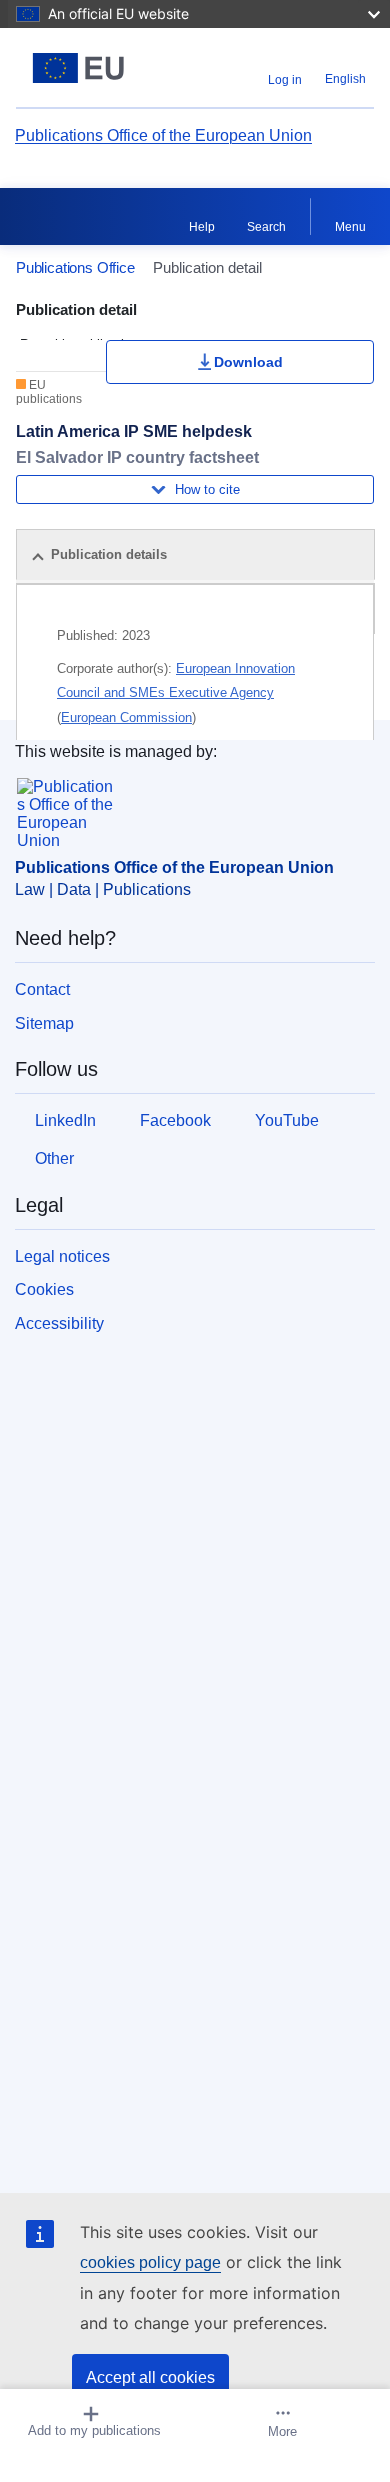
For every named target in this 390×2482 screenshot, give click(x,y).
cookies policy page (150, 2262)
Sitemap (44, 1023)
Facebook (175, 1120)
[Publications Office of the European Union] (78, 68)
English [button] (345, 79)
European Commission (126, 717)
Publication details (109, 554)
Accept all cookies (150, 2377)
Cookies (44, 1289)
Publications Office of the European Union (163, 135)
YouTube (287, 1120)
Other (54, 1158)
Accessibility (59, 1323)
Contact (42, 989)
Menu (350, 227)
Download (248, 362)
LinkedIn (65, 1120)
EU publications (49, 392)
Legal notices (62, 1256)
